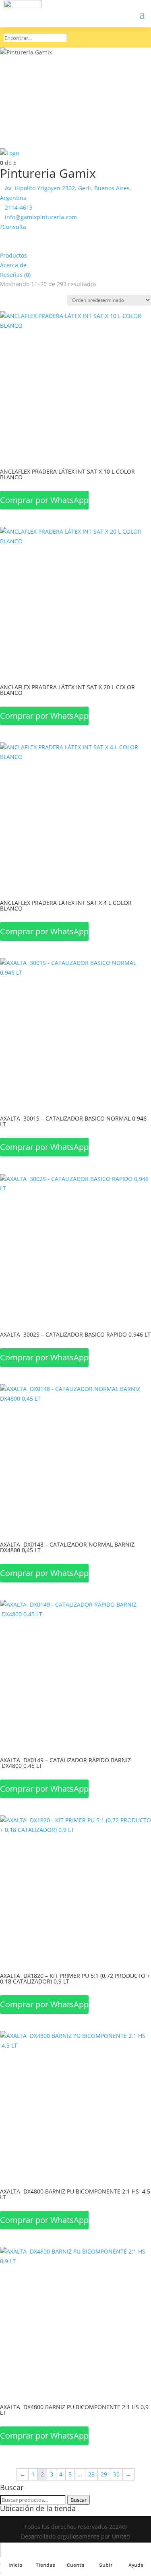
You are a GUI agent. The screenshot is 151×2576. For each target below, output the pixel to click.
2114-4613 (19, 207)
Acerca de (13, 265)
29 (104, 2474)
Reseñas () (15, 275)
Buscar (79, 2500)
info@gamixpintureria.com (41, 217)
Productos (13, 255)
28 (91, 2474)
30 (116, 2474)
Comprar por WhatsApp (44, 500)
